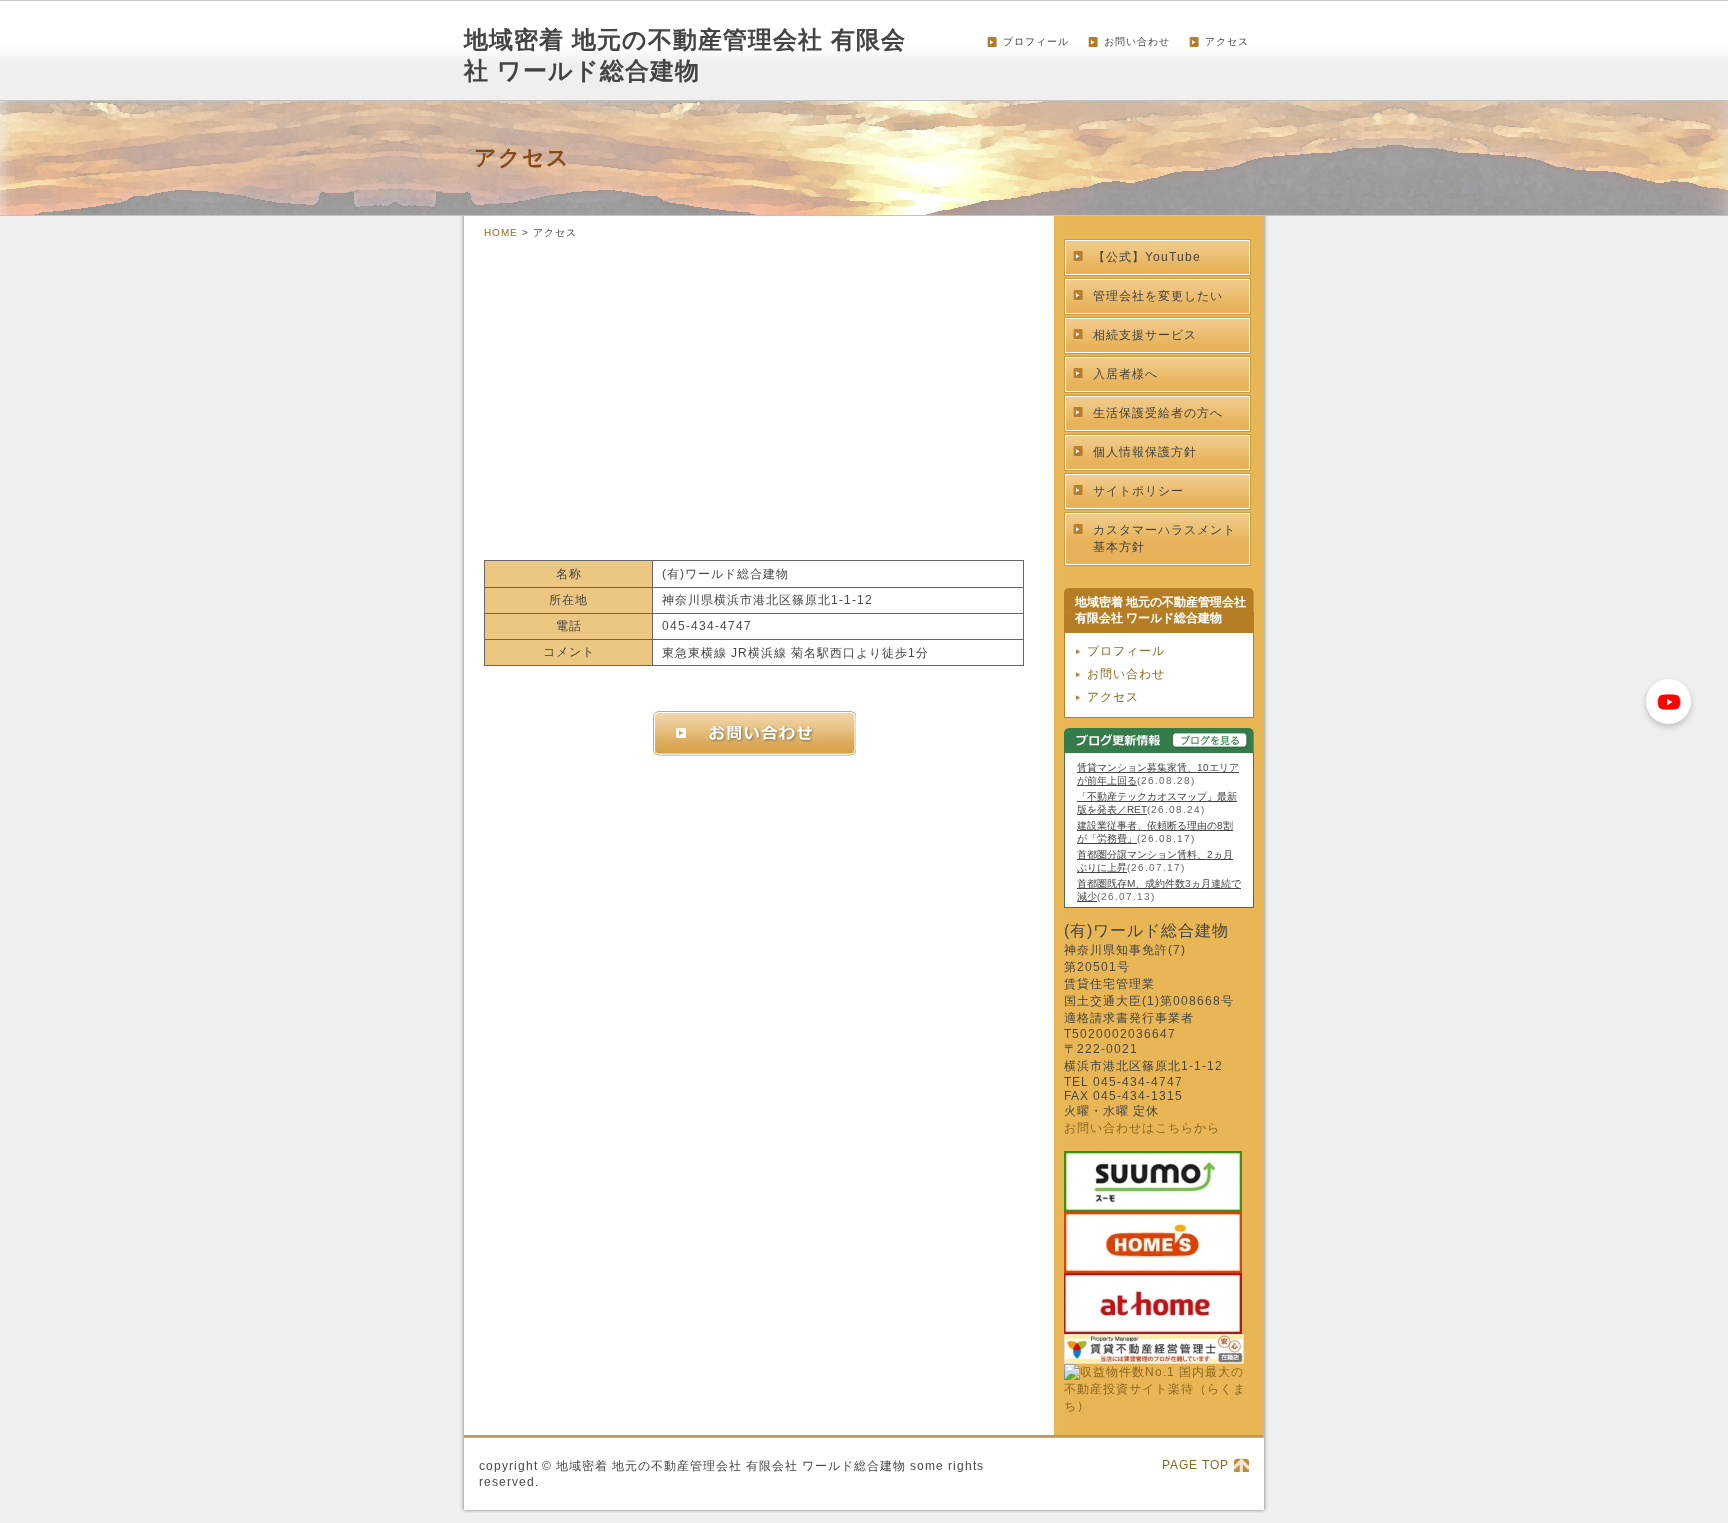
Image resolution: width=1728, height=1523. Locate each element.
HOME (501, 232)
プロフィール (1036, 41)
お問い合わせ (1137, 41)
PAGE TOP (1195, 1465)
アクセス (1227, 41)
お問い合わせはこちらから (1142, 1128)
